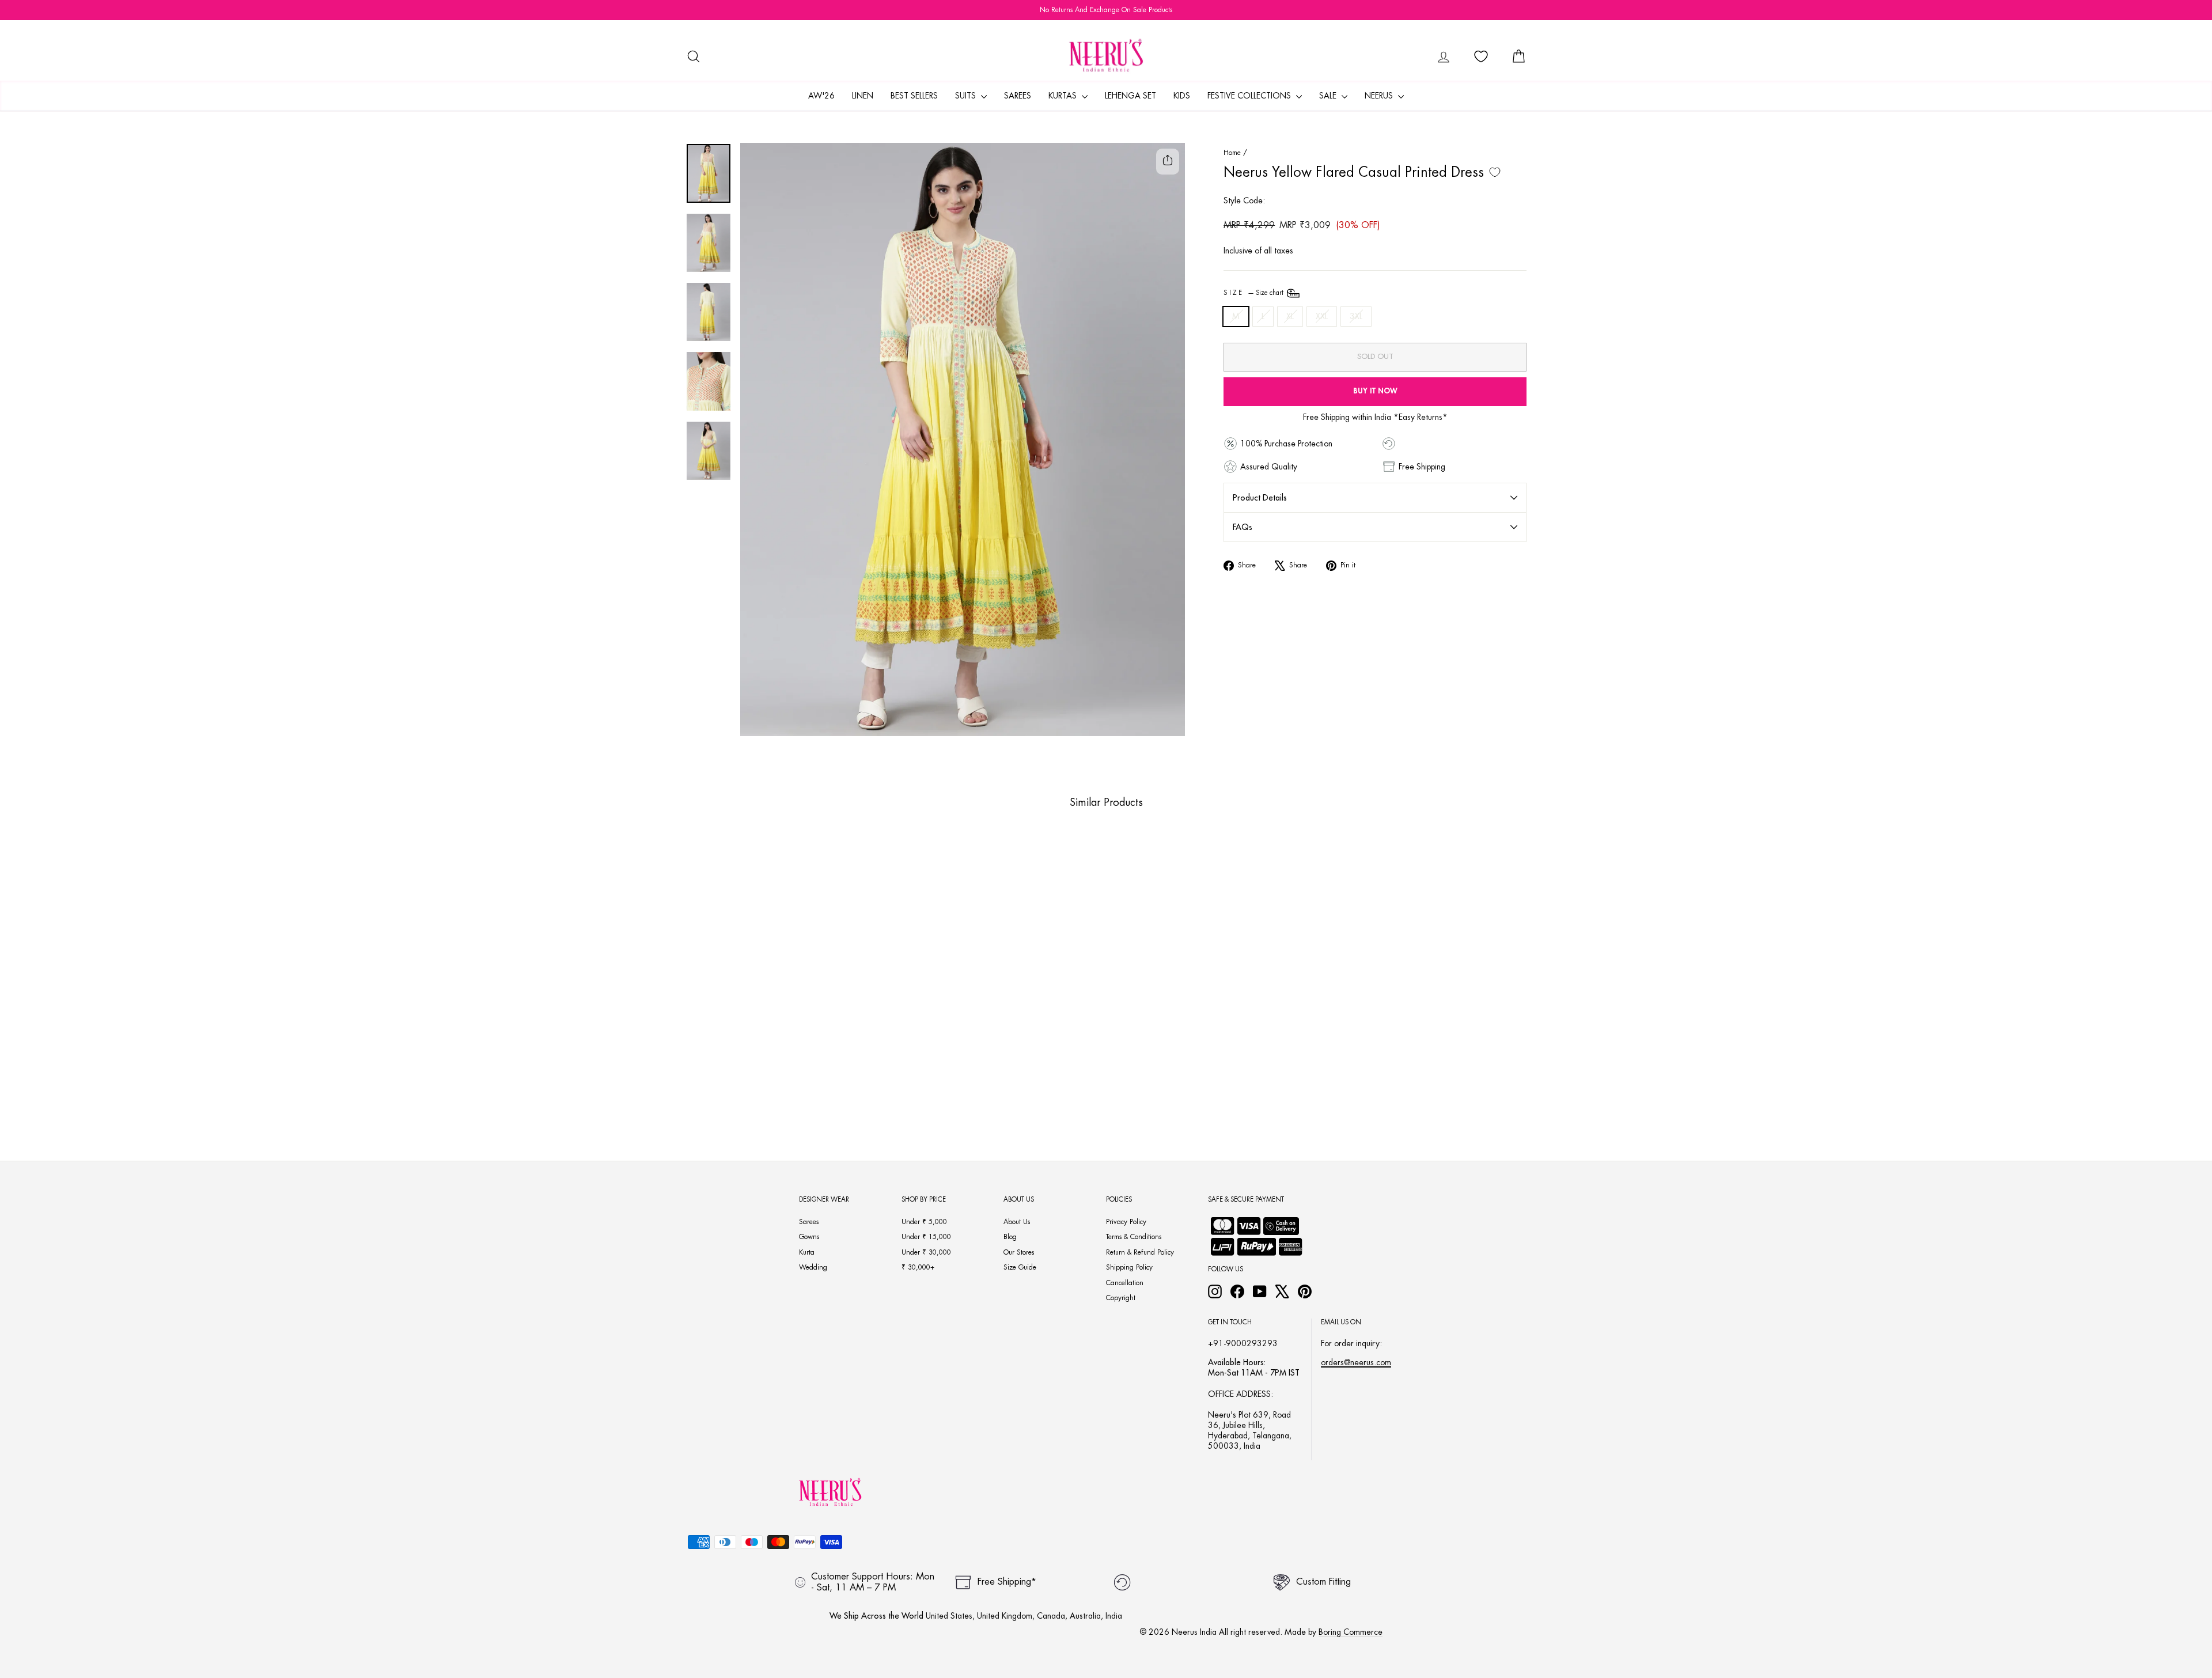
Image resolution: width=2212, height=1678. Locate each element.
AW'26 (821, 96)
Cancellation (1125, 1283)
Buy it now (1375, 391)
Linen (863, 96)
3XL (1356, 316)
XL (1290, 316)
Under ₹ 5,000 (924, 1222)
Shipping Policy (1129, 1267)
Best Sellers (914, 96)
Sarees (1018, 96)
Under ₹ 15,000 (926, 1237)
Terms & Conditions (1134, 1237)
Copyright (1121, 1298)
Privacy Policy (1126, 1222)
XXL (1322, 316)
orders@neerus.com (1356, 1362)
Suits (967, 96)
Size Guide (1020, 1267)
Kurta (807, 1252)
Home (1232, 153)
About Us (1017, 1222)
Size (1254, 293)
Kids (1182, 96)
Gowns (809, 1237)
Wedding (813, 1267)
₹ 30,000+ (918, 1267)
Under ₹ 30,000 (926, 1252)
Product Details (1260, 498)
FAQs (1243, 527)
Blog (1010, 1237)
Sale (1329, 96)
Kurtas (1064, 96)
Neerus (1380, 96)
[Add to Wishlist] (1495, 172)
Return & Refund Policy (1140, 1252)
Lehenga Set (1130, 96)
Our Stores (1019, 1252)
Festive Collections (1250, 96)
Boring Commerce (1351, 1632)
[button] (767, 1079)
